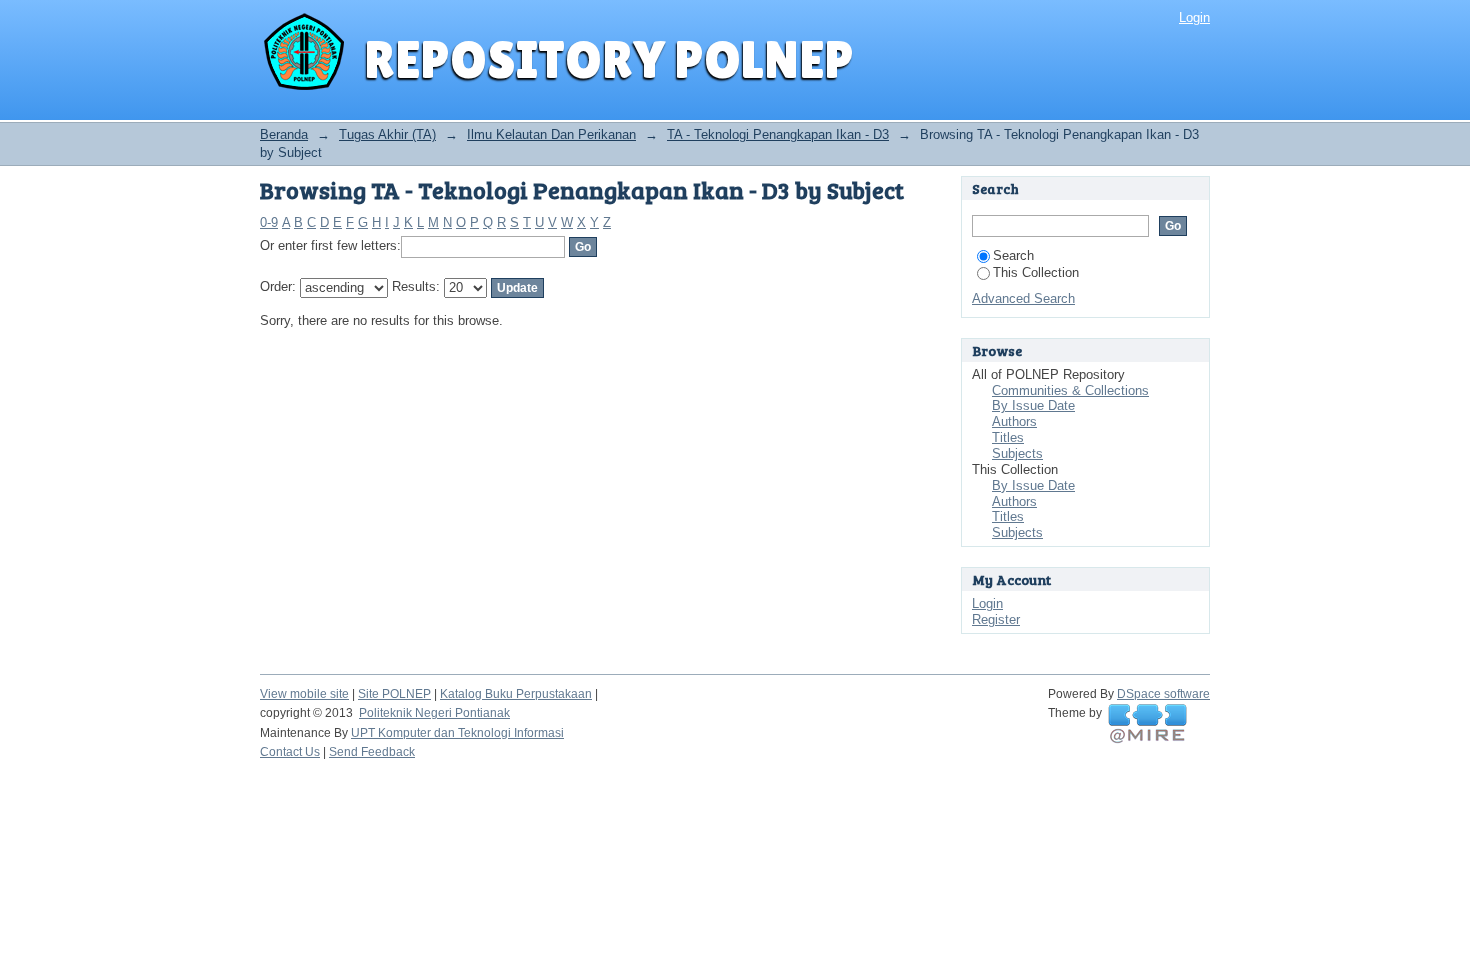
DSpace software (1163, 694)
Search (1013, 255)
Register (996, 619)
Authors (1014, 421)
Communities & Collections (1070, 390)
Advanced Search (1023, 298)
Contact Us (290, 752)
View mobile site (304, 694)
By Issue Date (1033, 405)
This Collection (1036, 272)
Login (1194, 17)
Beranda (284, 134)
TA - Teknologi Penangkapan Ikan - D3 (778, 134)
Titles (1008, 437)
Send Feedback (372, 752)
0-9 (269, 222)
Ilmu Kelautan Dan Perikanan (551, 134)
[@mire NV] (1147, 724)
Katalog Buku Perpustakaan (516, 694)
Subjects (1017, 453)
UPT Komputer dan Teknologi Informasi (457, 733)
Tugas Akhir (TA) (387, 134)
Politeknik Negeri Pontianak (434, 713)
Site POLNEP (394, 694)
